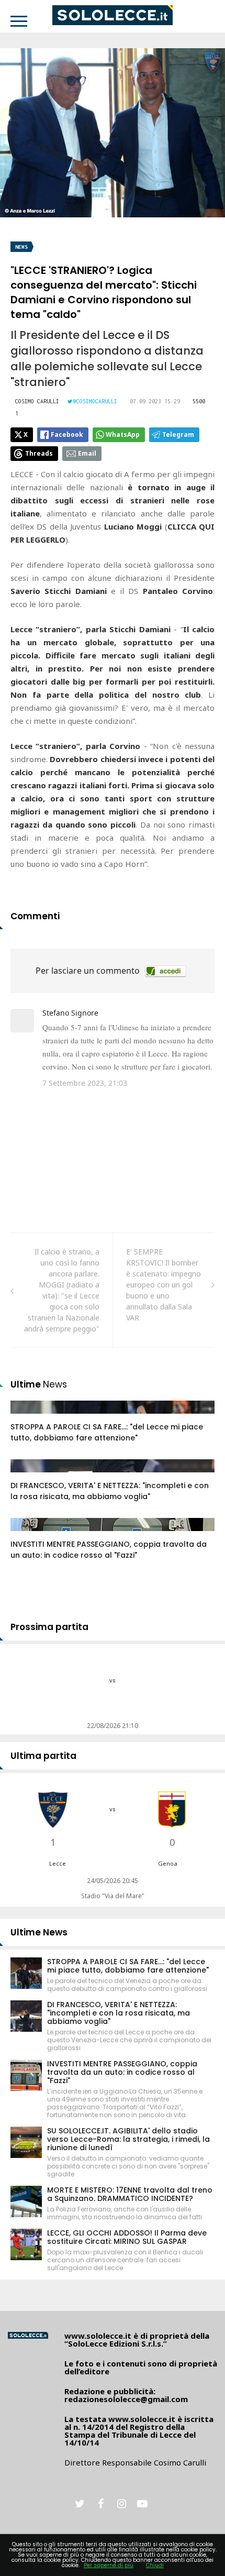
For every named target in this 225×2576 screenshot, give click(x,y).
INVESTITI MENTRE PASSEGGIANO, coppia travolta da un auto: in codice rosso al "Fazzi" (109, 1550)
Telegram (178, 434)
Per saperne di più (109, 2565)
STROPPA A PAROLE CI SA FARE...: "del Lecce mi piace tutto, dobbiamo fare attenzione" (107, 1432)
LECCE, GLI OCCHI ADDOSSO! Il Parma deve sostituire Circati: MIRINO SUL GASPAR (127, 2237)
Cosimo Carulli (37, 401)
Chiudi (155, 2565)
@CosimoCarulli (95, 401)
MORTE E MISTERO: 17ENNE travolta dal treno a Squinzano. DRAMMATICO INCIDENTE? (130, 2194)
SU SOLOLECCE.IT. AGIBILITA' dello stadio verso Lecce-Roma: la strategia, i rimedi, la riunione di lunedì (128, 2139)
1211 (30, 1535)
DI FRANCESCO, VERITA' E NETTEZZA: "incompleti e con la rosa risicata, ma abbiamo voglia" (110, 1491)
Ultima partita (43, 1756)
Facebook (67, 434)
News (21, 247)
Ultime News (39, 1932)
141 (28, 1417)
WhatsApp (123, 434)
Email (87, 453)
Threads (39, 453)
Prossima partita (49, 1627)
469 (28, 1476)
